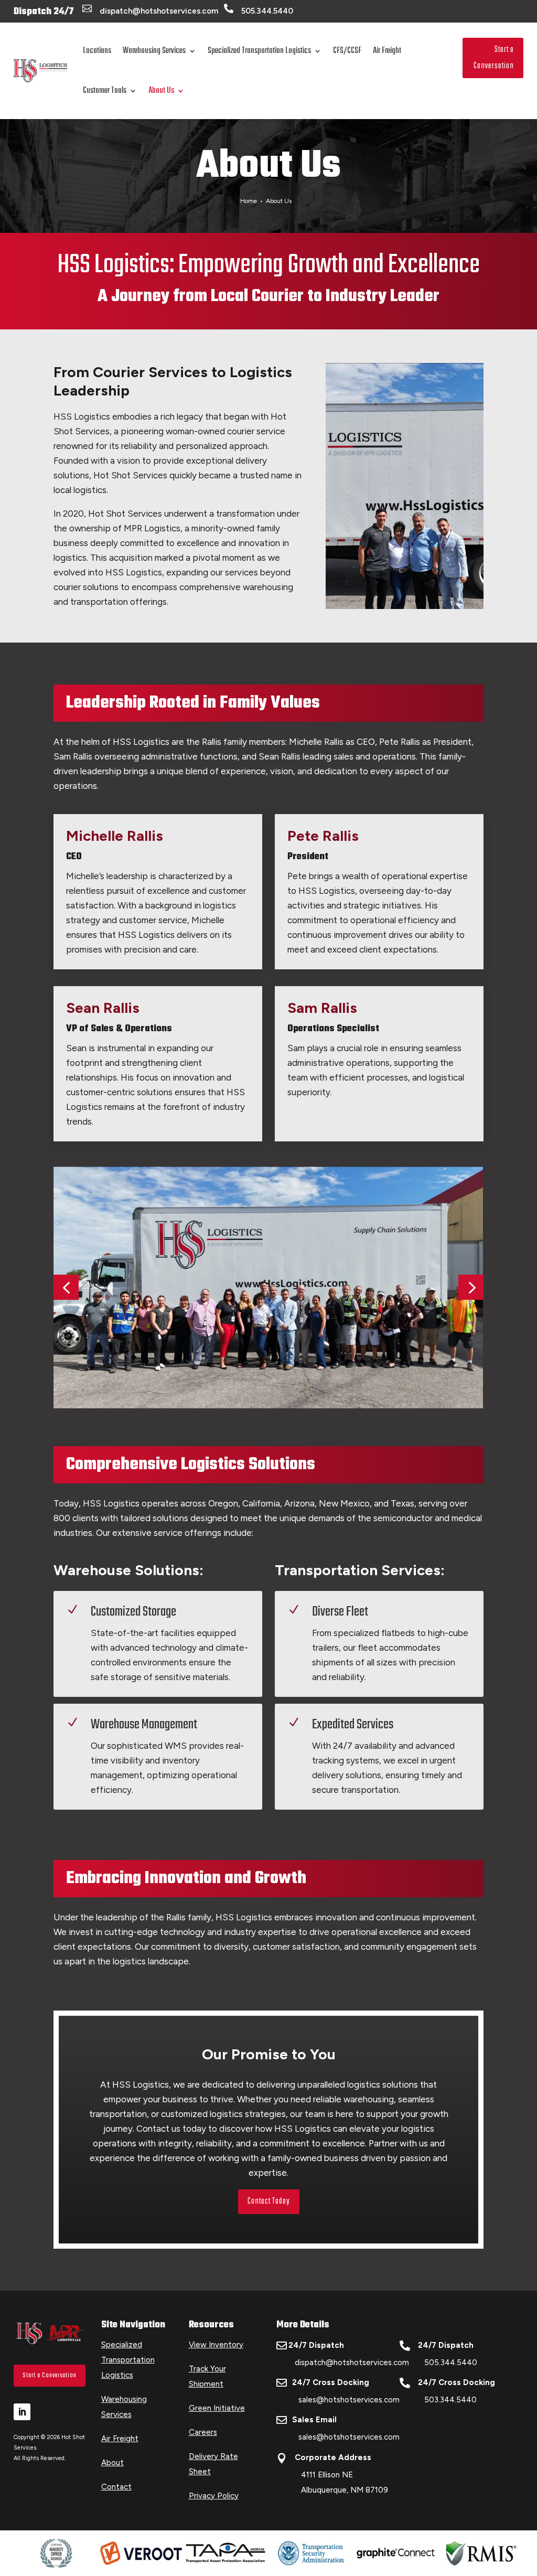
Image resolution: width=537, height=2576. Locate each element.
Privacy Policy (214, 2496)
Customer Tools (105, 91)
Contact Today (269, 2201)
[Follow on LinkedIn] (22, 2412)
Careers (203, 2432)
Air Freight (387, 51)
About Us (161, 91)
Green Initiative (217, 2408)
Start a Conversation (494, 58)
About (112, 2463)
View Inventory (216, 2345)
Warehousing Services (154, 51)
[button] (66, 1287)
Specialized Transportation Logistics (259, 51)
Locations (97, 51)
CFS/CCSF (347, 51)
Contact (116, 2487)
